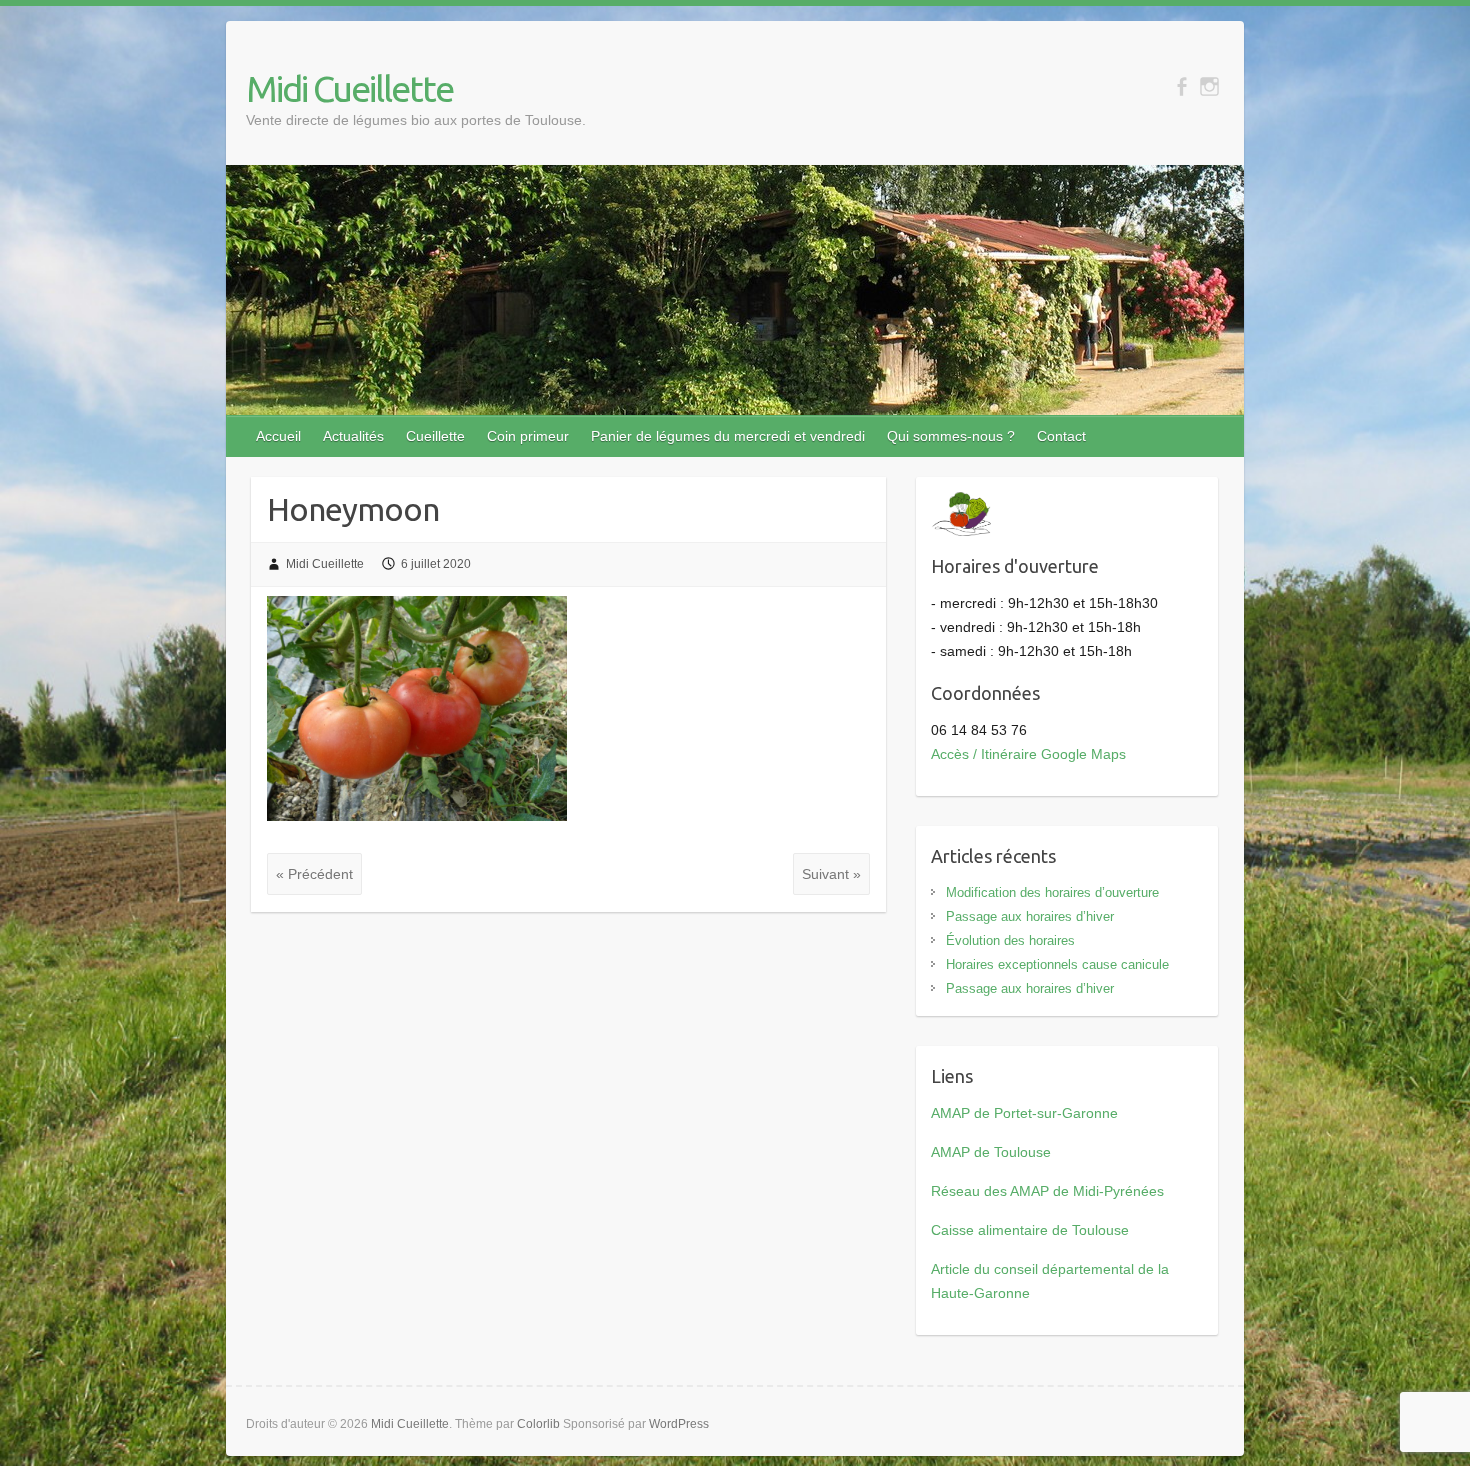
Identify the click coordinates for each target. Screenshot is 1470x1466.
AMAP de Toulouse (991, 1152)
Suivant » (831, 874)
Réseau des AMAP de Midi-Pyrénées (1047, 1191)
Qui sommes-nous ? (951, 436)
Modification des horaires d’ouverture (1052, 892)
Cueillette (435, 436)
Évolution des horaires (1010, 940)
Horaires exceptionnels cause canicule (1057, 964)
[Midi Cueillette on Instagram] (1209, 86)
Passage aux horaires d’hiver (1030, 916)
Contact (1061, 436)
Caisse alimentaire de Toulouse (1030, 1230)
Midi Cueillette (349, 88)
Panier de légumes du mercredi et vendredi (728, 436)
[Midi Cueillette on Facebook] (1181, 86)
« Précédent (314, 874)
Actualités (353, 436)
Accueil (278, 436)
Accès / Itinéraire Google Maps (1028, 754)
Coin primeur (528, 436)
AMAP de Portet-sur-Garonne (1024, 1113)
